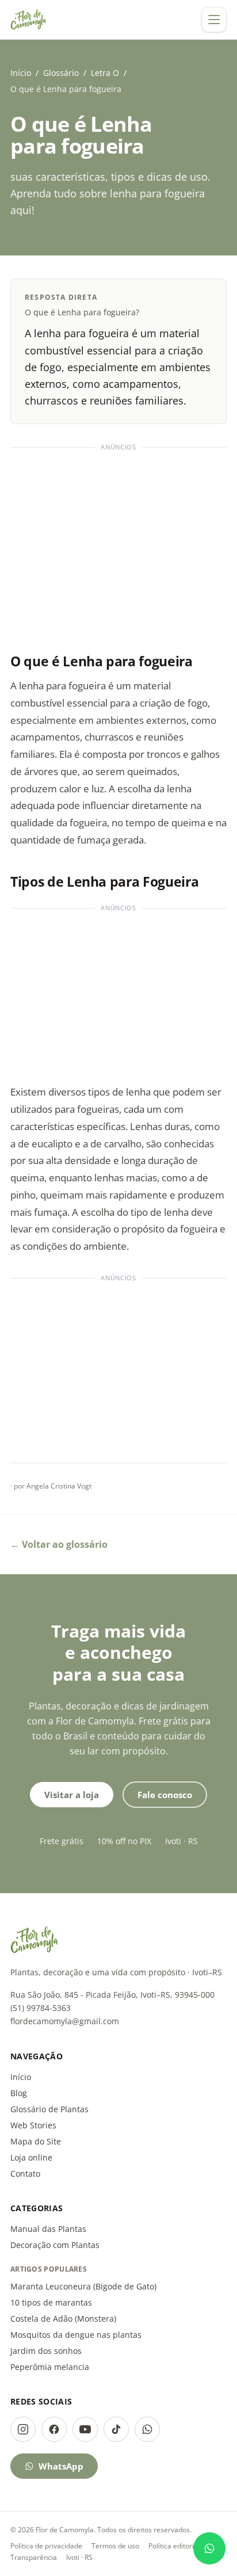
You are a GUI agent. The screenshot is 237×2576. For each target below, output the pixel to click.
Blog (19, 2093)
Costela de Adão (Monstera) (63, 2319)
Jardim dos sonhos (46, 2351)
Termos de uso (115, 2546)
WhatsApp (61, 2466)
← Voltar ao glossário (59, 1544)
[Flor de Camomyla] (28, 20)
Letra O (105, 73)
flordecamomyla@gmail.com (65, 2021)
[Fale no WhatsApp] (209, 2548)
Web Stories (33, 2125)
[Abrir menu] (214, 20)
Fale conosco (165, 1795)
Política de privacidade (46, 2546)
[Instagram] (23, 2429)
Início (21, 73)
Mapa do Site (36, 2141)
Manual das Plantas (48, 2229)
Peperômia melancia (50, 2367)
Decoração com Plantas (55, 2245)
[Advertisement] (118, 545)
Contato (25, 2174)
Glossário (61, 73)
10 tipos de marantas (51, 2302)
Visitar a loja (72, 1795)
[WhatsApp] (147, 2429)
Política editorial (174, 2546)
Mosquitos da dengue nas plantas (76, 2335)
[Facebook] (54, 2429)
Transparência (34, 2557)
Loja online (31, 2157)
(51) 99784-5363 (41, 2008)
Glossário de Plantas (49, 2109)
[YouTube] (85, 2429)
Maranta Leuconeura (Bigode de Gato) (83, 2286)
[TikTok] (116, 2429)
